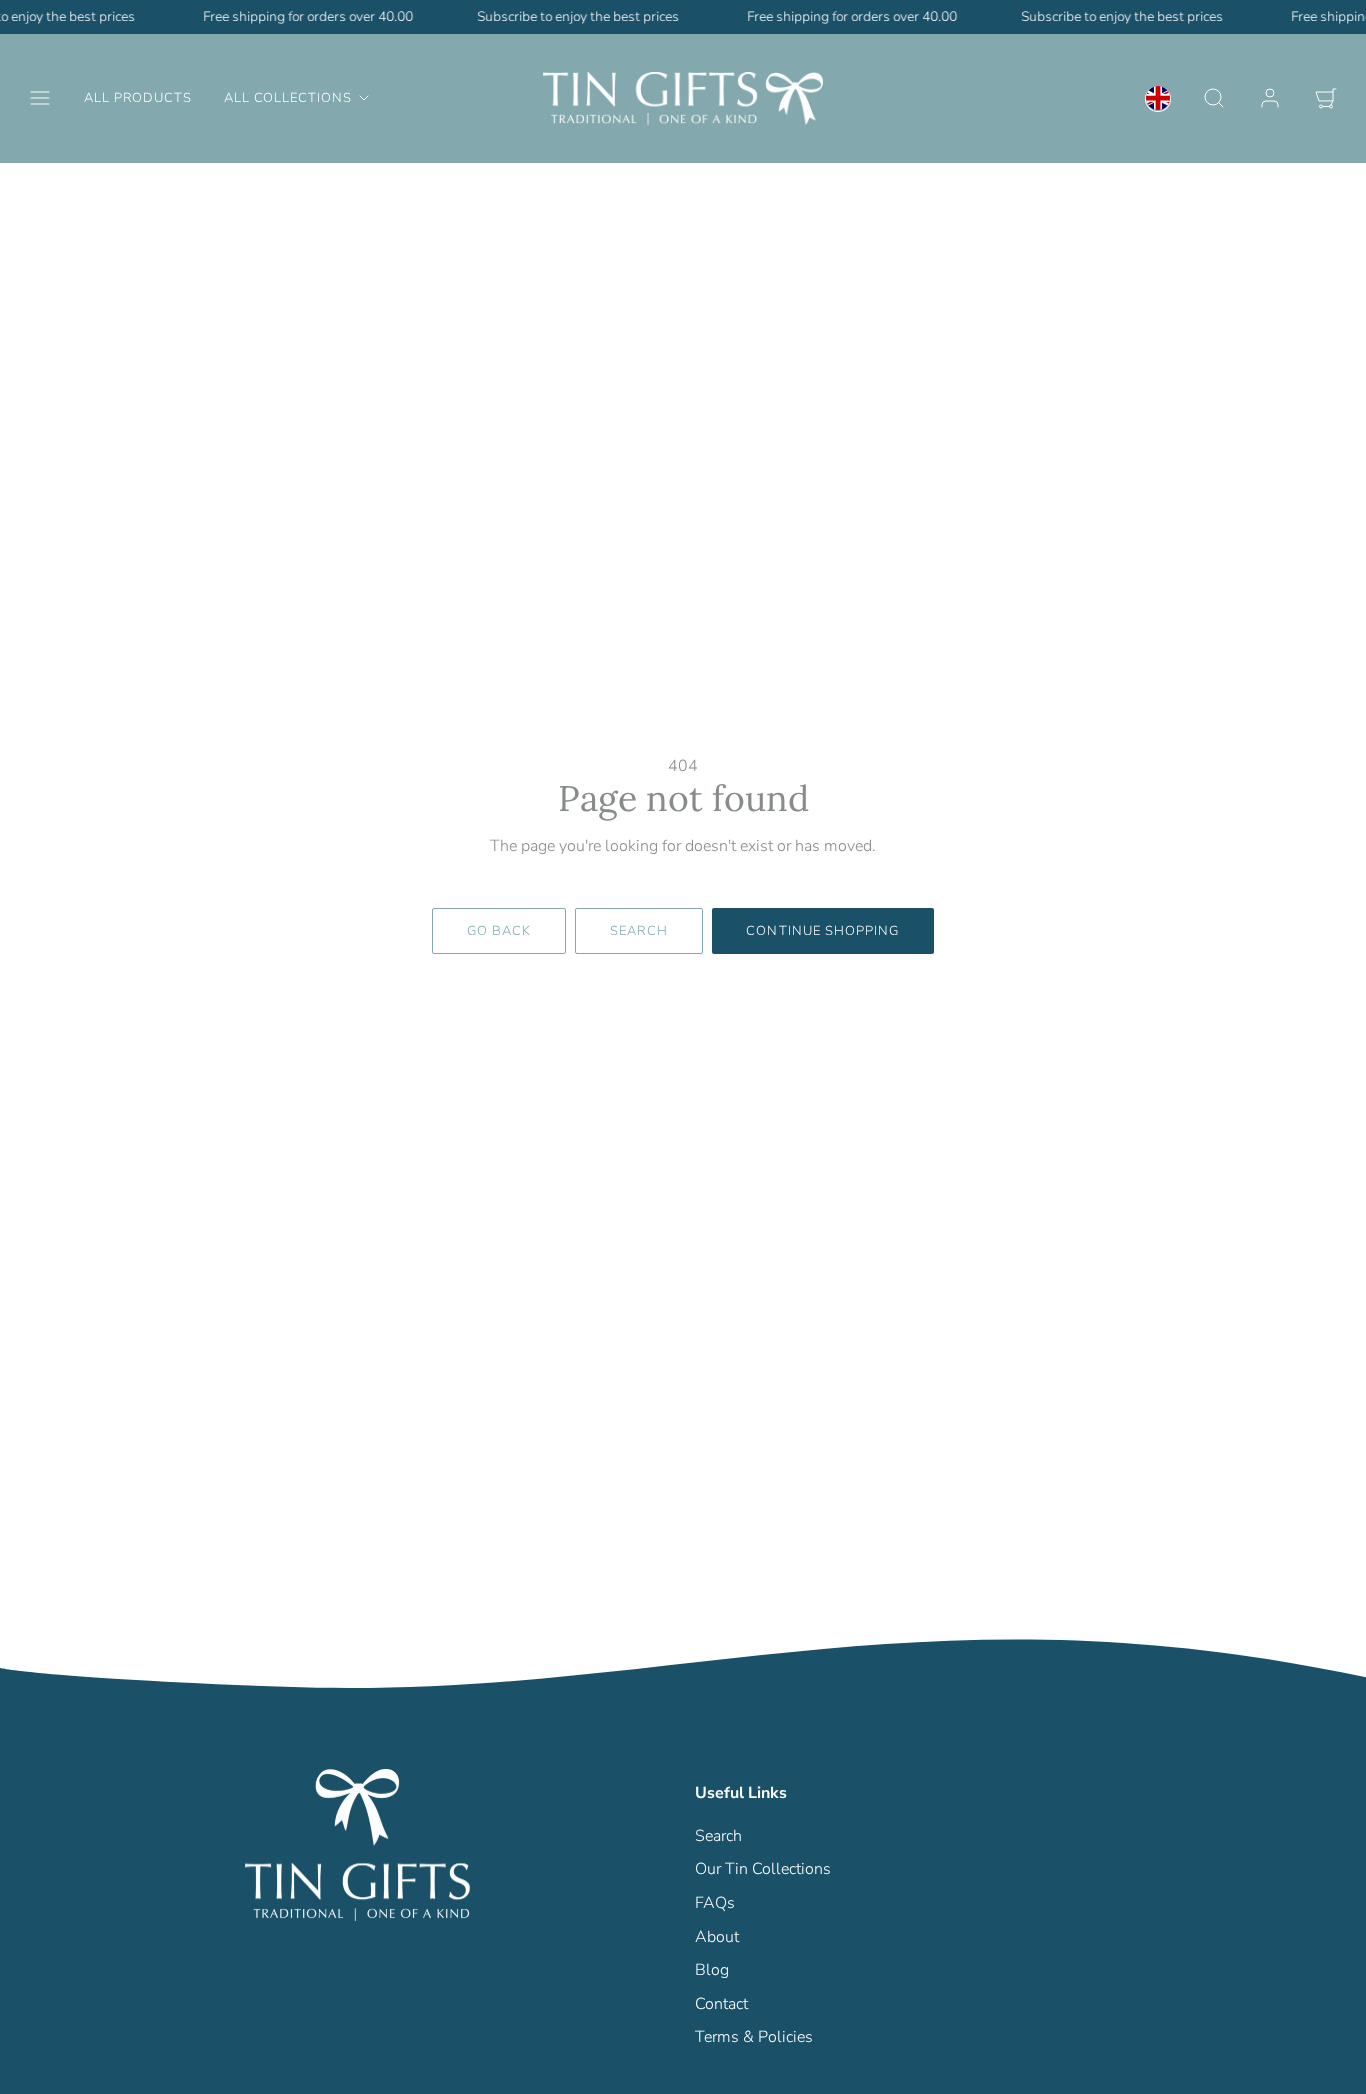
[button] (40, 98)
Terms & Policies (754, 2037)
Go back (499, 931)
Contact (721, 2004)
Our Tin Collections (763, 1869)
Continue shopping (822, 931)
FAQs (715, 1903)
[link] (1158, 98)
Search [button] (639, 931)
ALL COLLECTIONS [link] (288, 98)
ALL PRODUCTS (138, 98)
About (717, 1937)
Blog (712, 1970)
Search (718, 1836)
